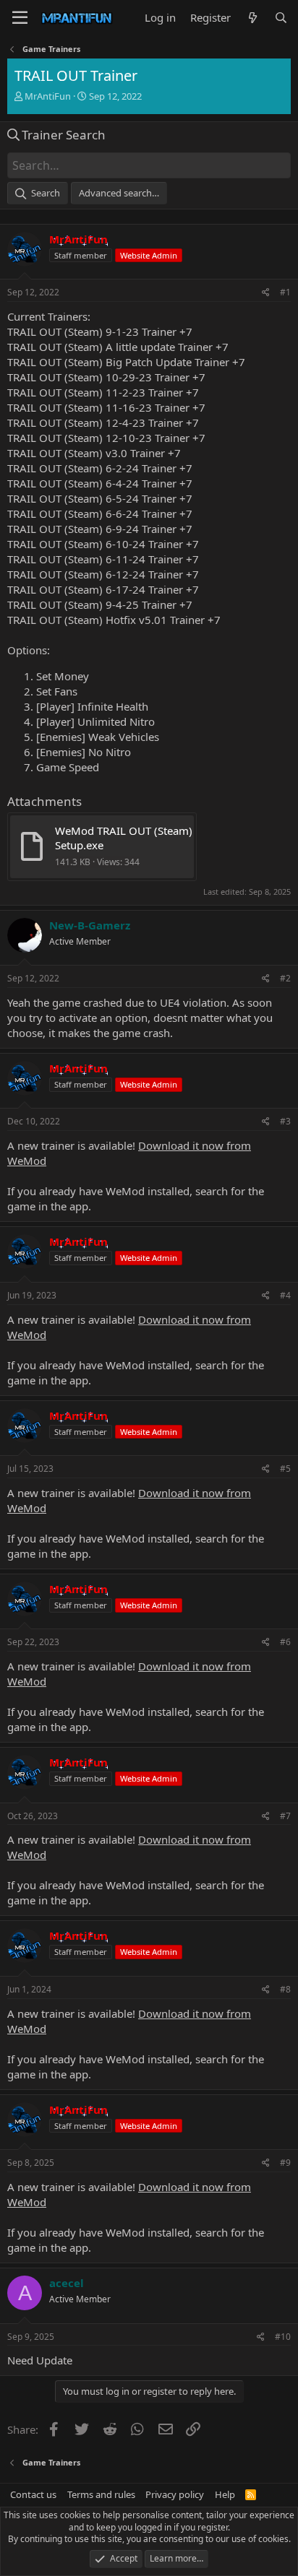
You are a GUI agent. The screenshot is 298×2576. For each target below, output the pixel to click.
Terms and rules (101, 2494)
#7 (285, 1816)
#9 (285, 2163)
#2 (285, 978)
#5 (285, 1469)
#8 (285, 1989)
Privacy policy (175, 2494)
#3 (285, 1121)
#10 (283, 2337)
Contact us (33, 2494)
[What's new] (252, 18)
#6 (285, 1642)
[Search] (281, 18)
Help (225, 2494)
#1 (285, 292)
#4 (285, 1295)
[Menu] (20, 18)
